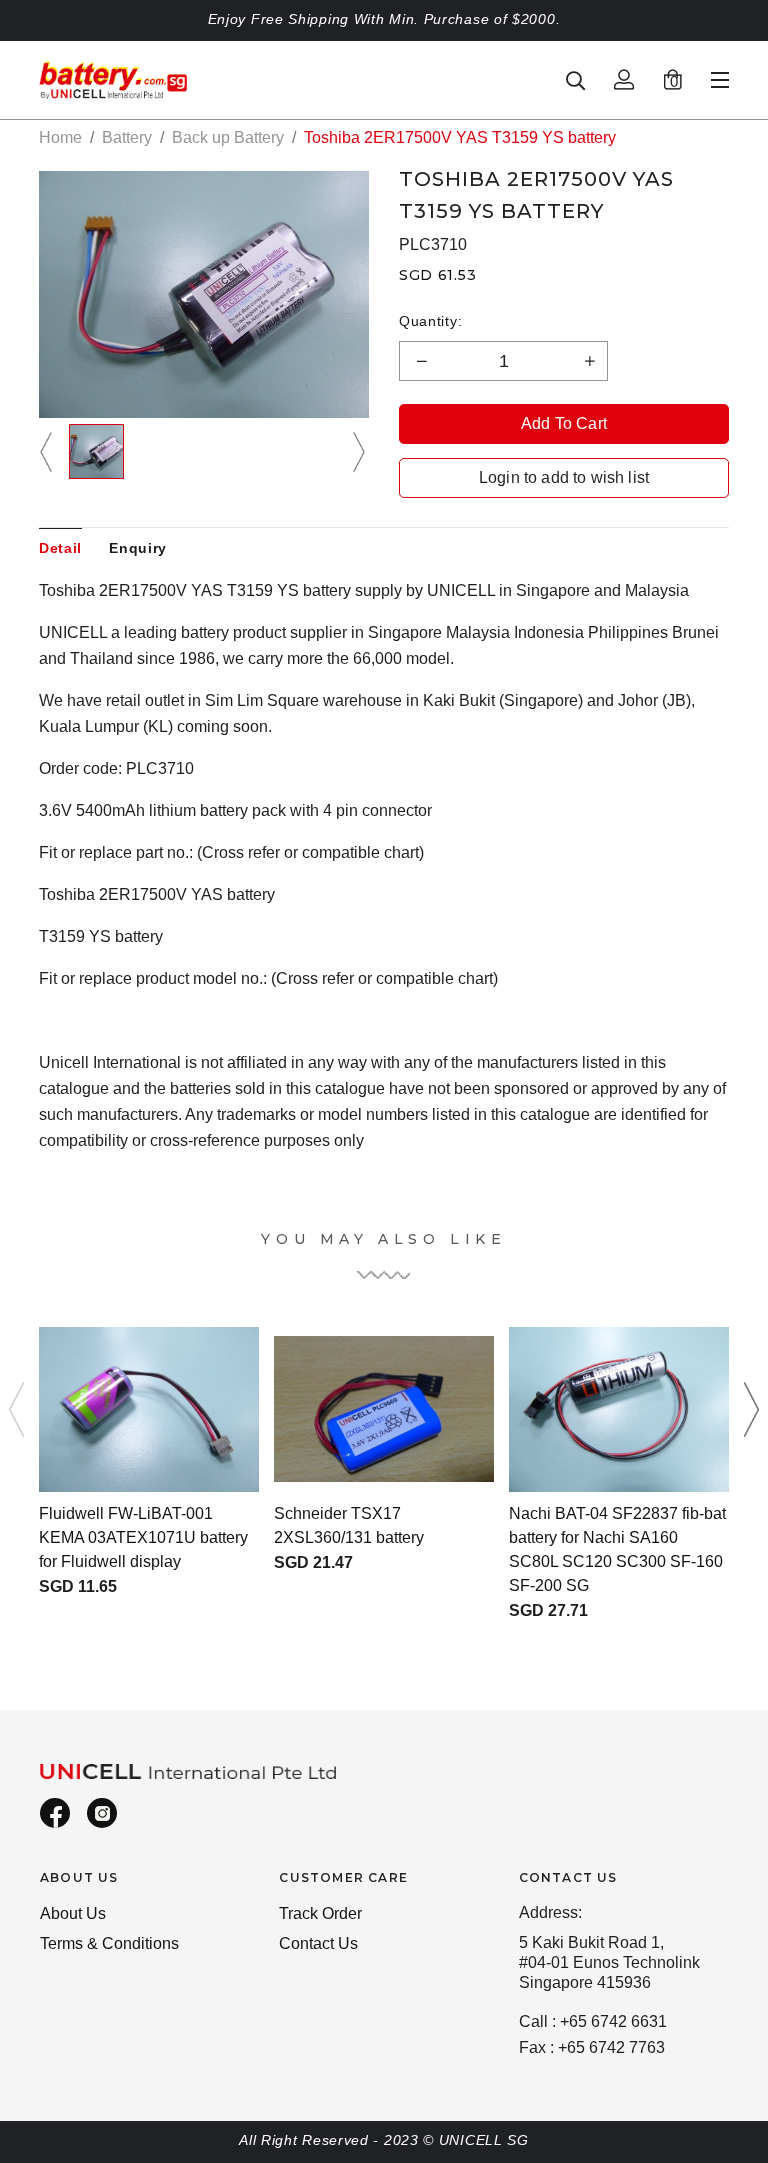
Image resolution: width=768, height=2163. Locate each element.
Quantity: (430, 321)
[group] (96, 451)
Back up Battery (228, 137)
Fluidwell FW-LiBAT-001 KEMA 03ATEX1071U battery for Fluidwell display (143, 1537)
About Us (73, 1913)
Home (60, 137)
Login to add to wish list (564, 477)
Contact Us (318, 1943)
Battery (127, 137)
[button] (49, 451)
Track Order (320, 1913)
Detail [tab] (60, 548)
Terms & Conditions (109, 1943)
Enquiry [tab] (138, 548)
